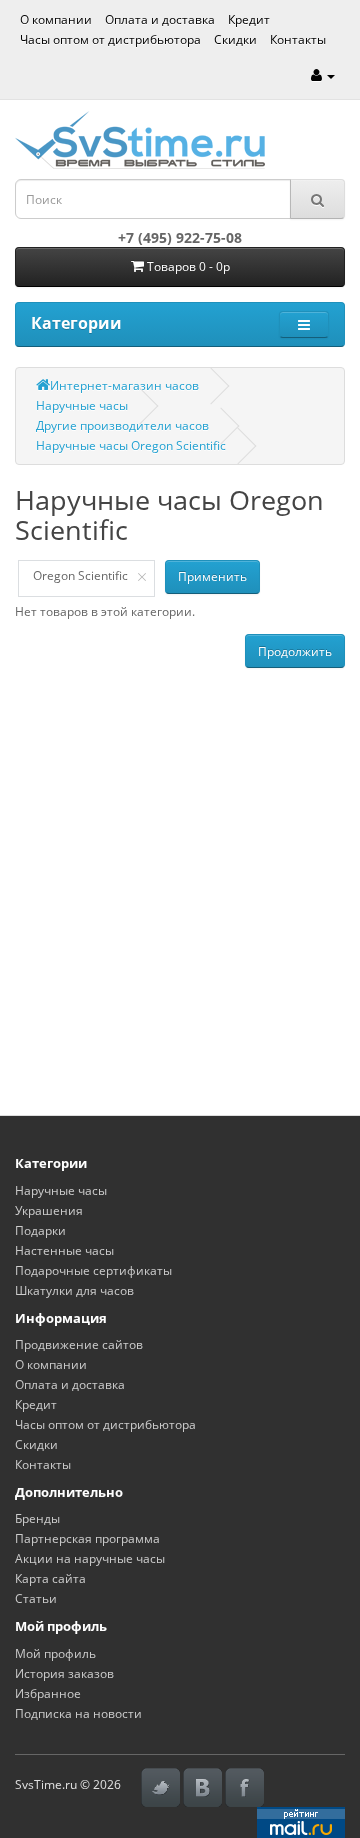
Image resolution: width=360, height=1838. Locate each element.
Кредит (249, 19)
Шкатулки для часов (74, 1290)
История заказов (64, 1673)
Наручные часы (82, 405)
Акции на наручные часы (90, 1558)
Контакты (298, 39)
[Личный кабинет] (323, 75)
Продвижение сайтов (79, 1344)
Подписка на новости (78, 1713)
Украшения (49, 1210)
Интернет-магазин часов (124, 385)
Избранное (48, 1693)
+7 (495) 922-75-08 (180, 237)
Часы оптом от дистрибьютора (110, 39)
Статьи (36, 1598)
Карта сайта (50, 1578)
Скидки (235, 39)
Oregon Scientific (80, 575)
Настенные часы (64, 1250)
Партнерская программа (87, 1538)
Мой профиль (55, 1653)
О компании (56, 19)
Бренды (37, 1518)
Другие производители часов (122, 425)
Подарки (40, 1230)
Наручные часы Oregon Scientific (131, 445)
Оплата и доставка (160, 19)
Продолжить (295, 651)
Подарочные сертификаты (93, 1270)
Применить (212, 576)
